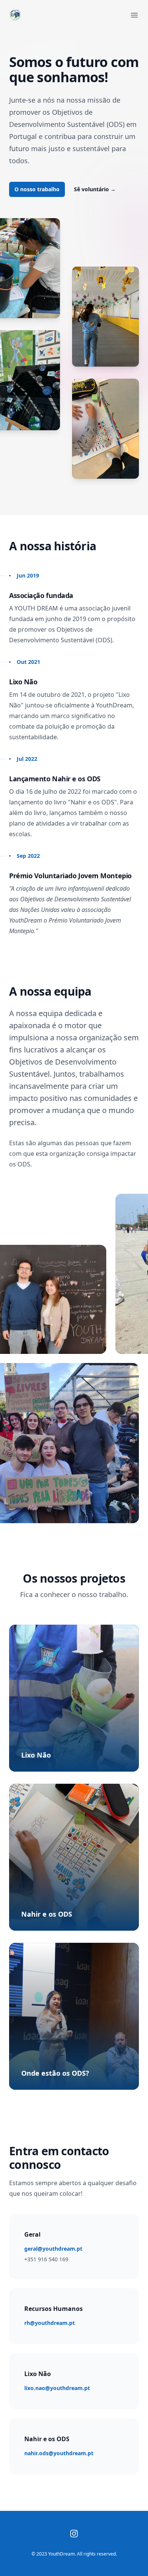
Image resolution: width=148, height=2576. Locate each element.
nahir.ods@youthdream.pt (59, 2453)
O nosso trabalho (37, 189)
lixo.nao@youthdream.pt (57, 2388)
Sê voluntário (95, 189)
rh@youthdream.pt (50, 2323)
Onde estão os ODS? (55, 2073)
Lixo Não (36, 1755)
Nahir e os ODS (47, 1914)
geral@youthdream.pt (53, 2249)
